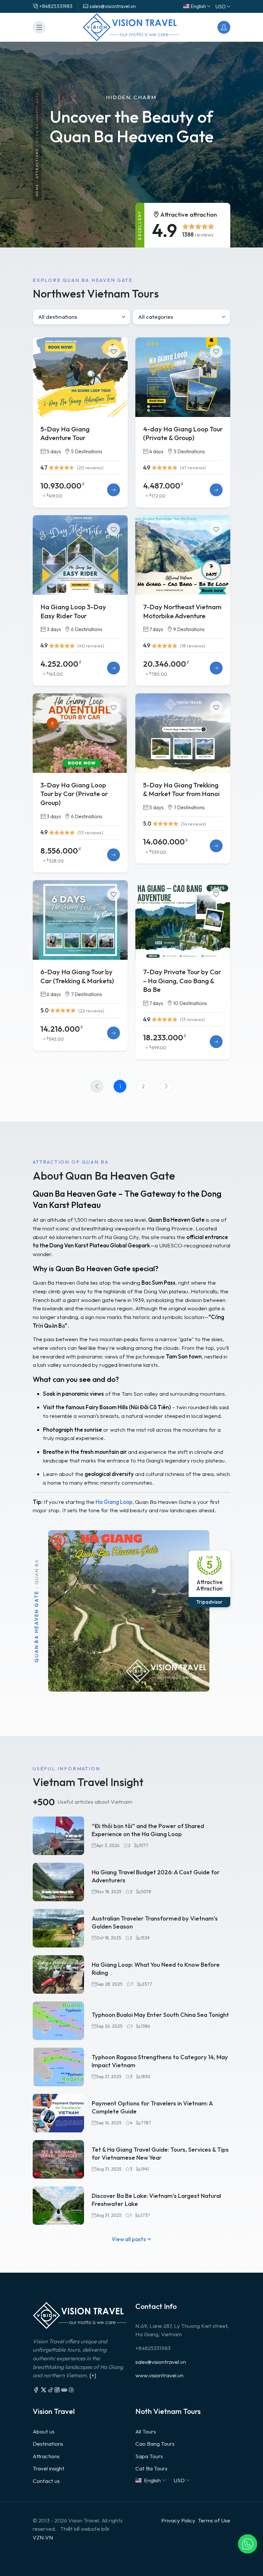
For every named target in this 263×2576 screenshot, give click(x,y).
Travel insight (49, 2468)
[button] (248, 2544)
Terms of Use (214, 2520)
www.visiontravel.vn (159, 2375)
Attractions (37, 164)
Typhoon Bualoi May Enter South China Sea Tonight (160, 2015)
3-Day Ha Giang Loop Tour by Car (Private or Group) (74, 794)
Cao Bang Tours (155, 2444)
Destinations (48, 2444)
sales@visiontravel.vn (161, 2362)
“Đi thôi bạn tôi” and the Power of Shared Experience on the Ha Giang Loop (148, 1830)
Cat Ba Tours (151, 2468)
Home (37, 191)
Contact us (46, 2481)
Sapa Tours (149, 2456)
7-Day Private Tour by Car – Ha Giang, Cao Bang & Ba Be (182, 981)
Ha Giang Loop (114, 1502)
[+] (93, 2375)
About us (44, 2431)
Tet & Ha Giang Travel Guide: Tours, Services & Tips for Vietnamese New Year (160, 2154)
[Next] (166, 1086)
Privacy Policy (178, 2520)
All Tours (146, 2431)
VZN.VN (43, 2537)
